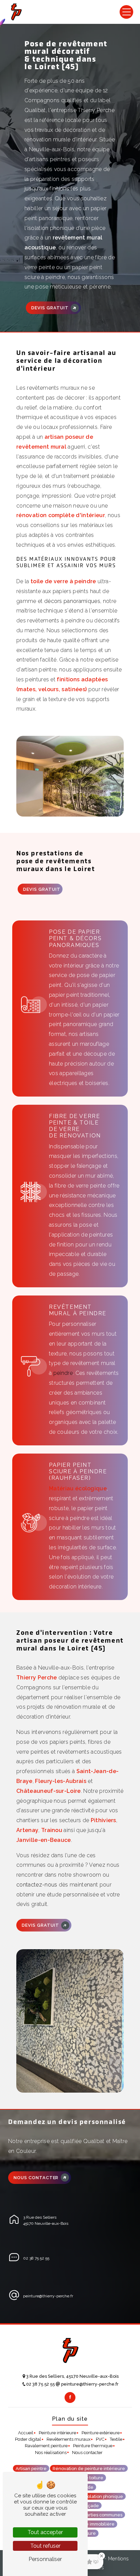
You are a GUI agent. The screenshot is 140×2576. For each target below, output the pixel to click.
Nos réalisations (51, 2453)
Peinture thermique (93, 2446)
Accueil (26, 2433)
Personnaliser (45, 2559)
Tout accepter (45, 2532)
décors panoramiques (72, 601)
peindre (63, 1373)
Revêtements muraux (68, 2439)
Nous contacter (36, 2178)
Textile (116, 2439)
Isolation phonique (104, 2496)
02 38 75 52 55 (36, 2258)
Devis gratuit (50, 308)
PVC (100, 2439)
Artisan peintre (31, 2469)
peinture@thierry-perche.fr (48, 2296)
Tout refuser (45, 2546)
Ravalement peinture (46, 2446)
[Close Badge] (102, 2556)
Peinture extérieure (101, 2433)
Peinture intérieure (57, 2433)
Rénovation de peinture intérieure (89, 2469)
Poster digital (28, 2439)
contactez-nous (37, 1885)
